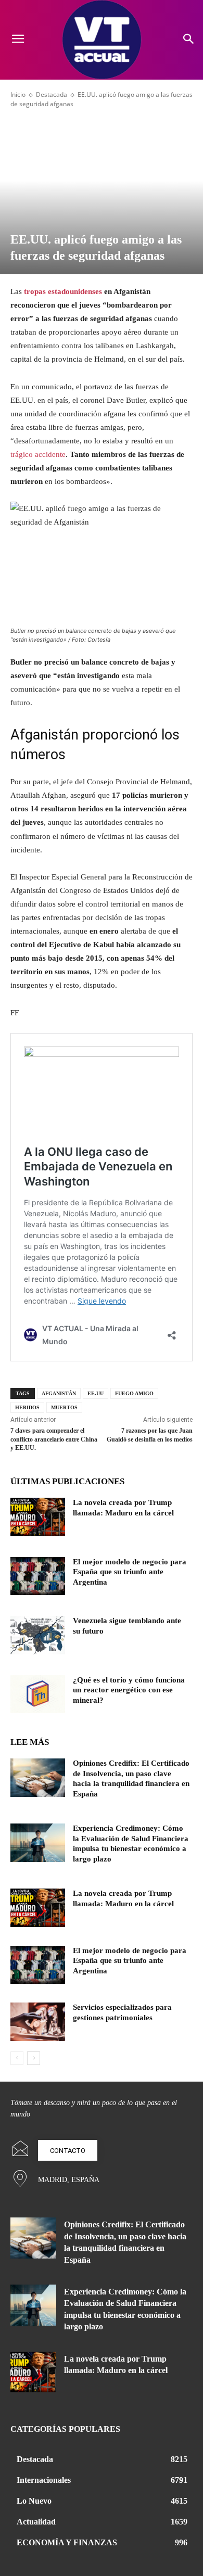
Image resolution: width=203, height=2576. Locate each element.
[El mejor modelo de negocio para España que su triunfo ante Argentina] (38, 1576)
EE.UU (96, 1393)
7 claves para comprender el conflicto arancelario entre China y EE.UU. (54, 1439)
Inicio (18, 94)
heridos (27, 1407)
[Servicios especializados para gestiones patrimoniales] (38, 2022)
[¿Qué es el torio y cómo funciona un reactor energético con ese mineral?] (38, 1694)
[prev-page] (17, 2058)
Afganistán (59, 1393)
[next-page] (34, 2058)
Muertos (64, 1407)
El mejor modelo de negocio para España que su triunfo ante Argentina (130, 1572)
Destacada (52, 94)
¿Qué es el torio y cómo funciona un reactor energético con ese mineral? (129, 1690)
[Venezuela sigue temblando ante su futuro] (38, 1635)
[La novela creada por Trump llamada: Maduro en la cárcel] (38, 1517)
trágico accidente (38, 454)
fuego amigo (134, 1393)
